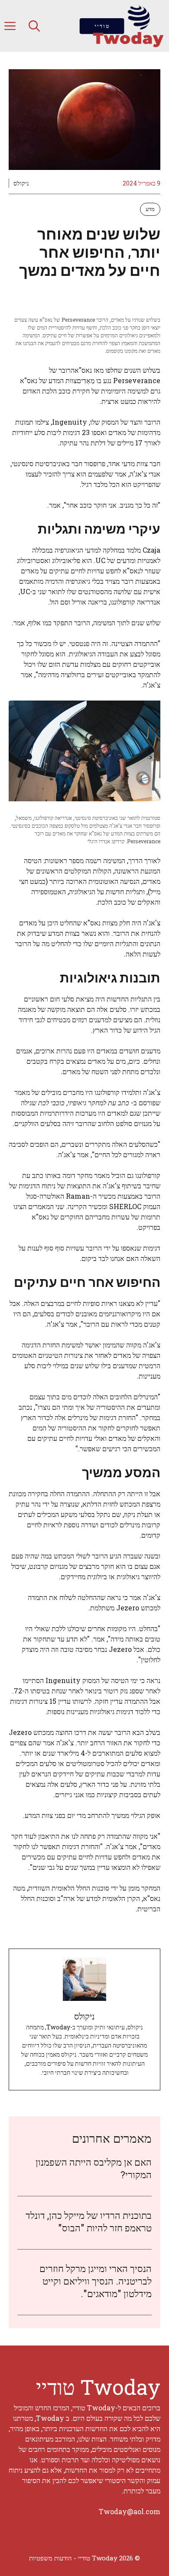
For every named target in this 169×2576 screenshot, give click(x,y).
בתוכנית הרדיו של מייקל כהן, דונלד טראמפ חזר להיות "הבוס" (89, 2221)
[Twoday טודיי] (121, 26)
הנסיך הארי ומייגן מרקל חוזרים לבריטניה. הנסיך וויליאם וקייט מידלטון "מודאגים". (96, 2281)
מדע (150, 209)
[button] (34, 26)
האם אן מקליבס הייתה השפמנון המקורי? (94, 2168)
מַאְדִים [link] (86, 380)
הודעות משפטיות (50, 2558)
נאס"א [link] (83, 370)
